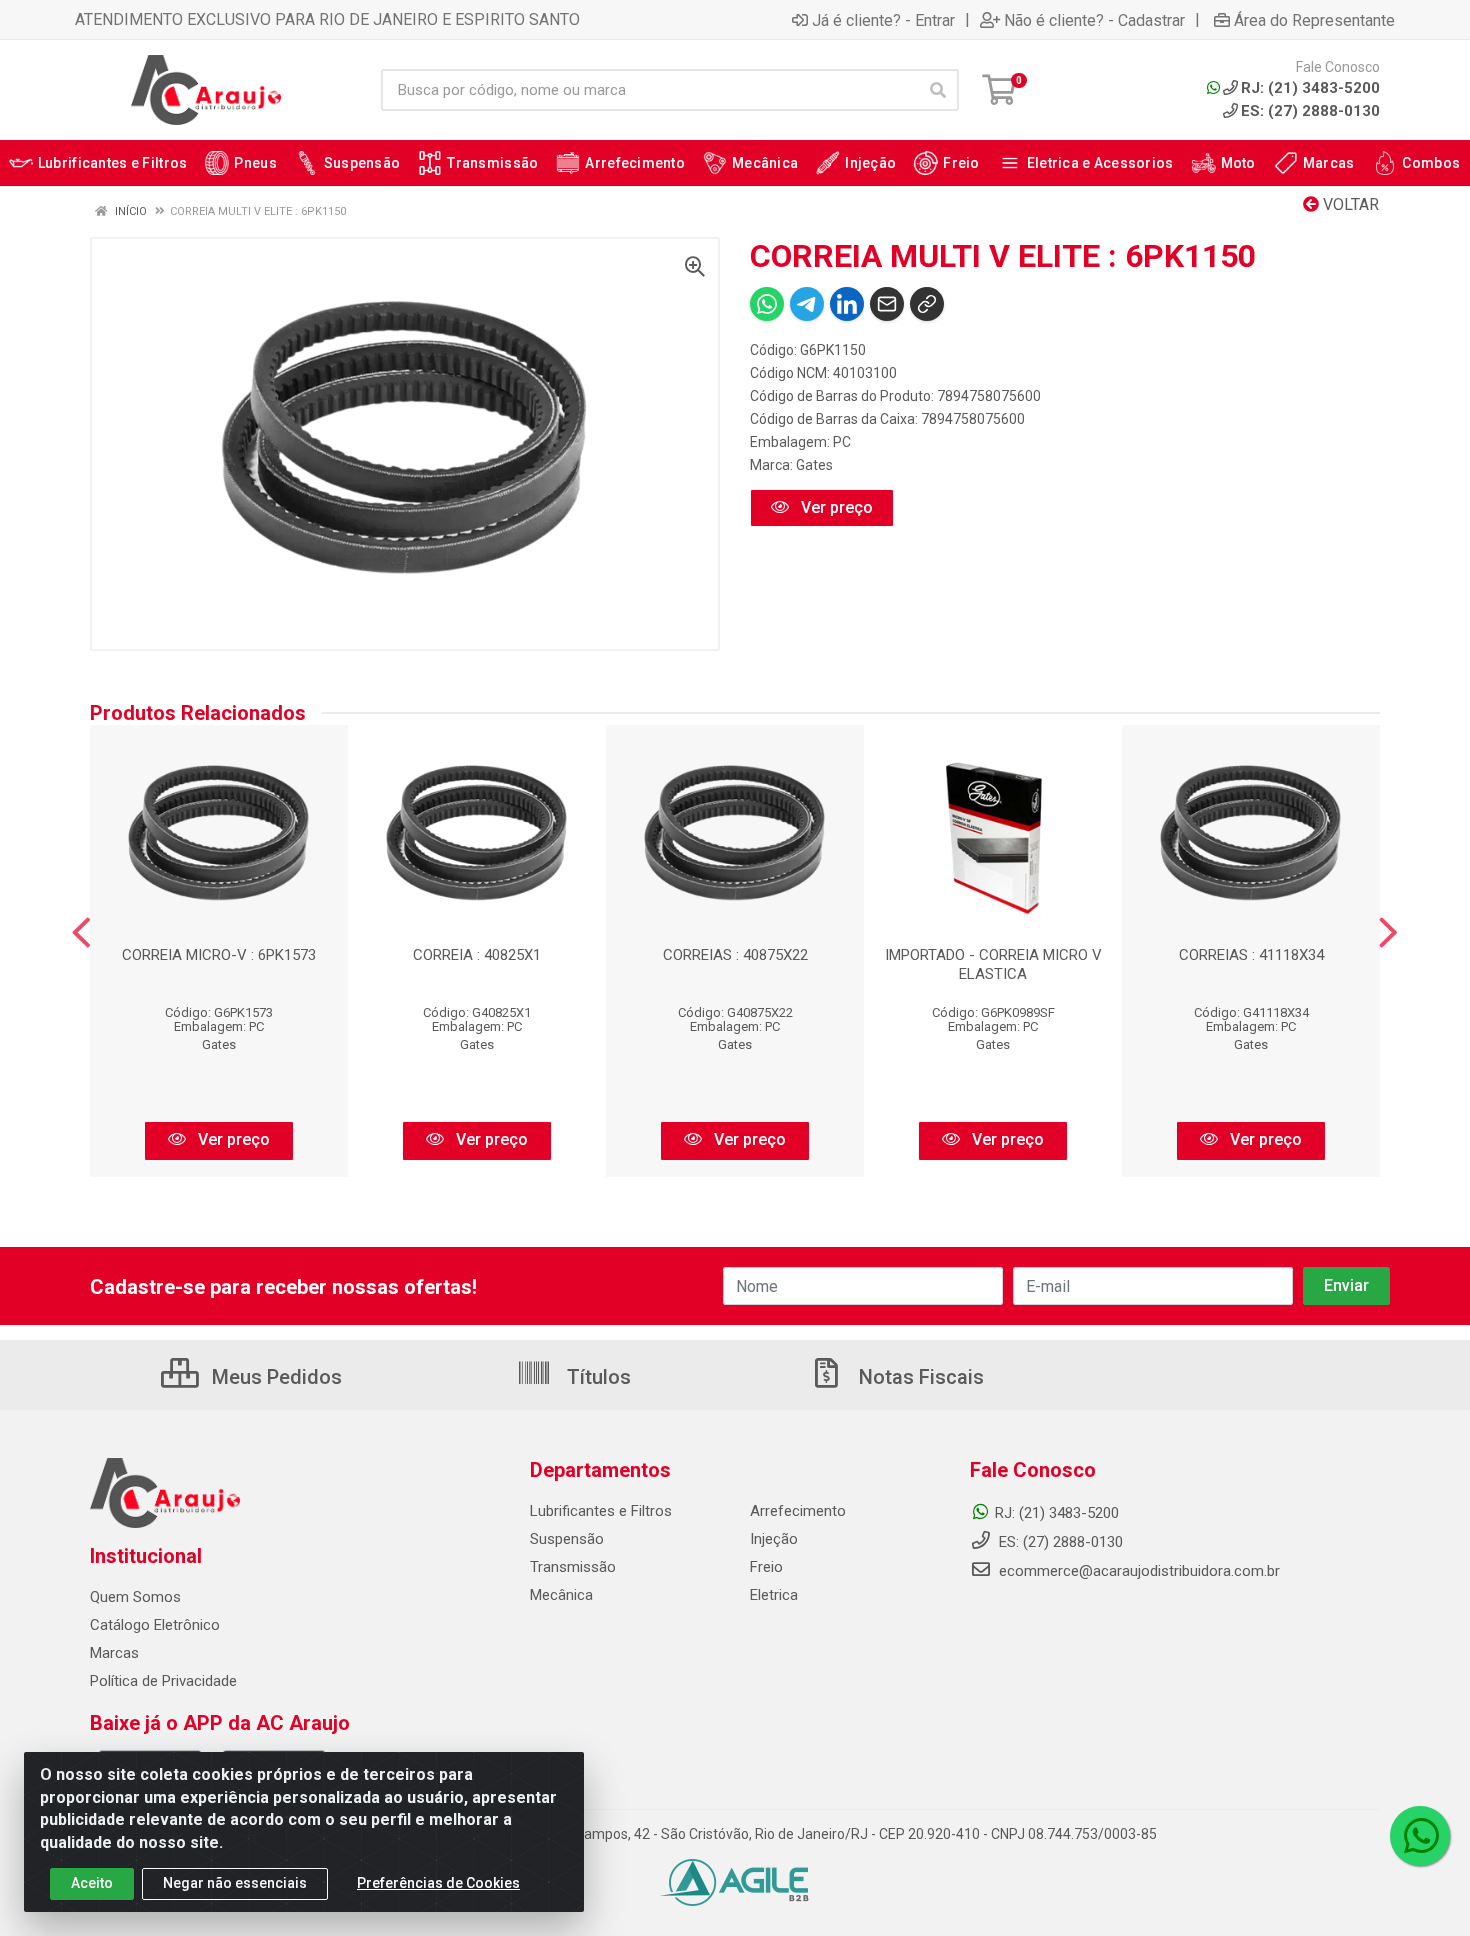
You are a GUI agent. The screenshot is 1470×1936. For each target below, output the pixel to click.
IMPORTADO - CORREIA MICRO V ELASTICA (993, 964)
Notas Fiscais (919, 1377)
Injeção (774, 1539)
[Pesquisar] (938, 90)
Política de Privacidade (163, 1681)
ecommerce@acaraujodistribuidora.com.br (1139, 1571)
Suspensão (567, 1539)
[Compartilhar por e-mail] (887, 304)
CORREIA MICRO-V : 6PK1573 (219, 955)
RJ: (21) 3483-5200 (1057, 1513)
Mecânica (561, 1595)
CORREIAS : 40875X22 (735, 955)
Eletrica (774, 1595)
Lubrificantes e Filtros (601, 1511)
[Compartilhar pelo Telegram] (807, 304)
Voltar (1349, 204)
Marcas (114, 1653)
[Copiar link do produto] (927, 304)
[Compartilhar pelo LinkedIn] (847, 304)
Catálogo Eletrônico (155, 1625)
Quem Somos (135, 1597)
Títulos (596, 1377)
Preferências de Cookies (438, 1883)
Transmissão (573, 1567)
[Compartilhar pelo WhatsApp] (767, 304)
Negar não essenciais (235, 1883)
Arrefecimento (798, 1511)
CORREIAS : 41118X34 (1251, 955)
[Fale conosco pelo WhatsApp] (1420, 1836)
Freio (766, 1567)
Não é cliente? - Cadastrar (1094, 20)
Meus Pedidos (274, 1377)
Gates (814, 465)
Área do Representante (1314, 20)
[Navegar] (81, 933)
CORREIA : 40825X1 (477, 955)
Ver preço (835, 507)
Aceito (92, 1883)
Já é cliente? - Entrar (883, 20)
